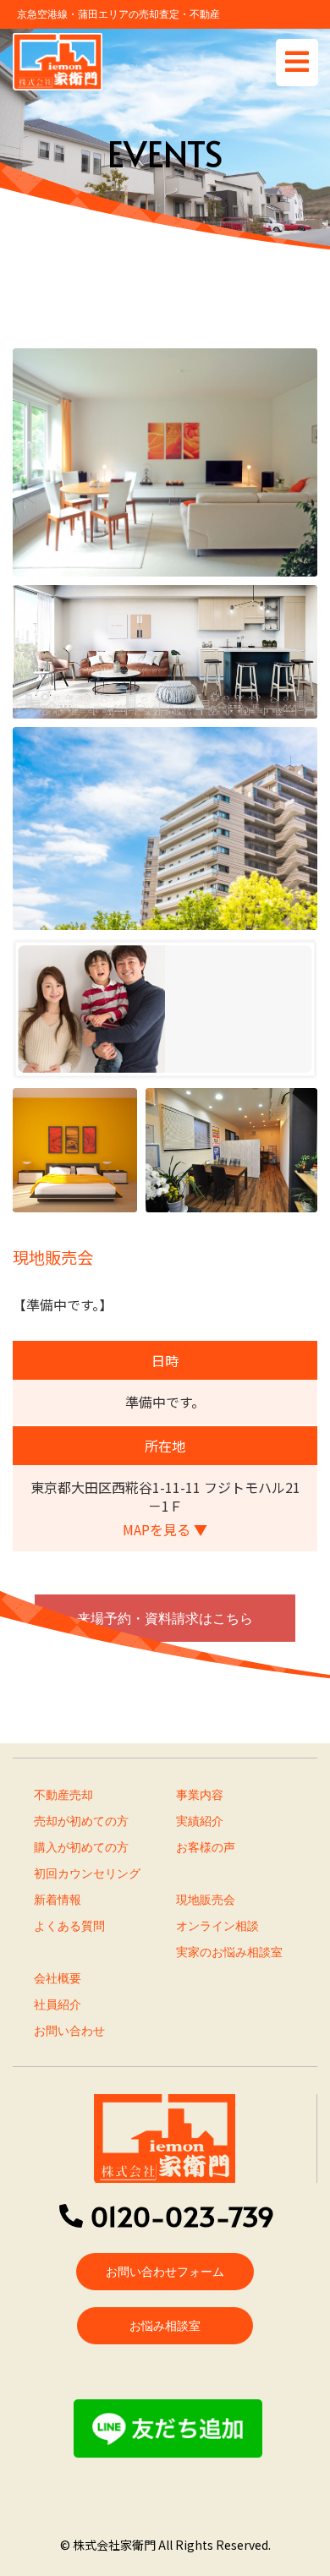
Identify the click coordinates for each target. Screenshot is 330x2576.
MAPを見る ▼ (165, 1529)
